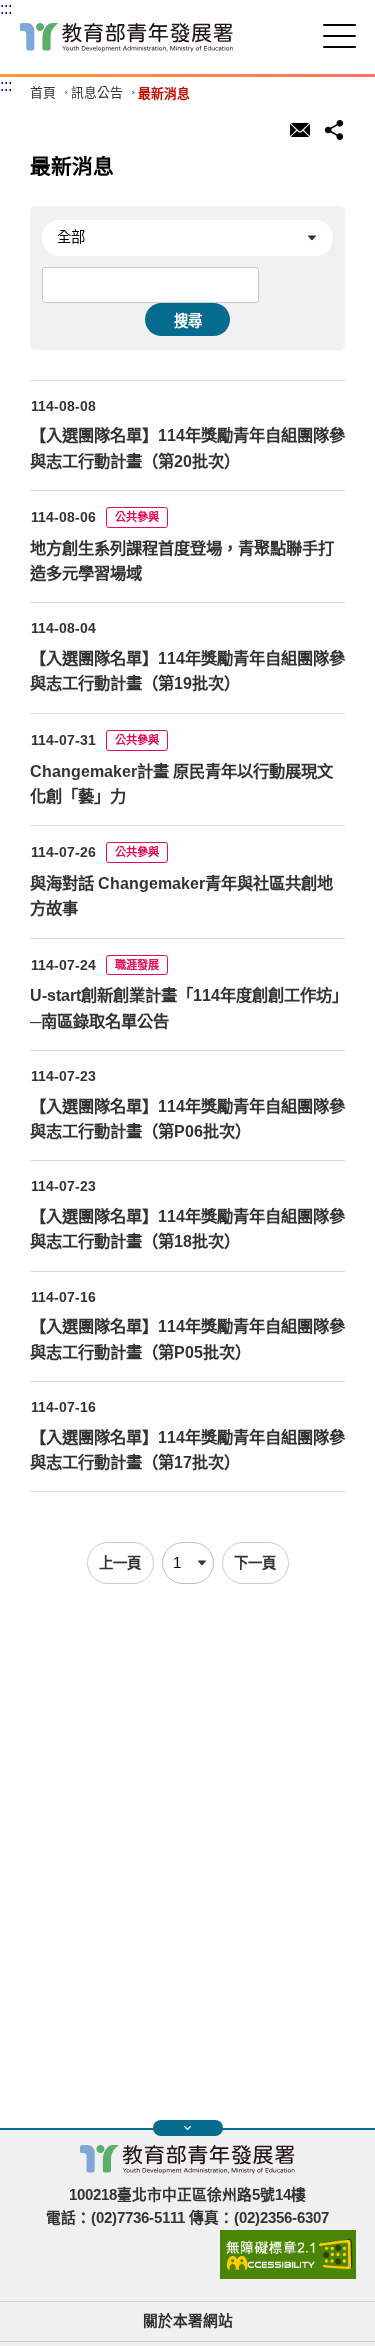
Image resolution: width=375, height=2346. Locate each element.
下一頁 (255, 1563)
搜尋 (188, 321)
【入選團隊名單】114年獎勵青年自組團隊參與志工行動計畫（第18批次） (187, 1228)
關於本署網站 (188, 2321)
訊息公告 (97, 93)
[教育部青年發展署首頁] (126, 37)
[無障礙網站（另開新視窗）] (288, 2274)
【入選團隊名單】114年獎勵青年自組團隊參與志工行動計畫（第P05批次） (187, 1338)
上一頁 (120, 1563)
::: (6, 8)
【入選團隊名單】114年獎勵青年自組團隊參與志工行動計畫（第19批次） (187, 670)
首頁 (43, 93)
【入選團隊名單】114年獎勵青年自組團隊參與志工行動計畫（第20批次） (187, 447)
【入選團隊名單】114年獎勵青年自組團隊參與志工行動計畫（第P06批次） (187, 1118)
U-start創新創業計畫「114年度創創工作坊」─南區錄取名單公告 (185, 1007)
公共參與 (137, 517)
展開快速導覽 (188, 2128)
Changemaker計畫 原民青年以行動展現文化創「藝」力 (181, 783)
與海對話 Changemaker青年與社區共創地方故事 (181, 895)
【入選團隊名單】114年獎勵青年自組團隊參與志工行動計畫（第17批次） (187, 1449)
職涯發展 (137, 965)
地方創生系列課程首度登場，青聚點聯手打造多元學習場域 (182, 560)
